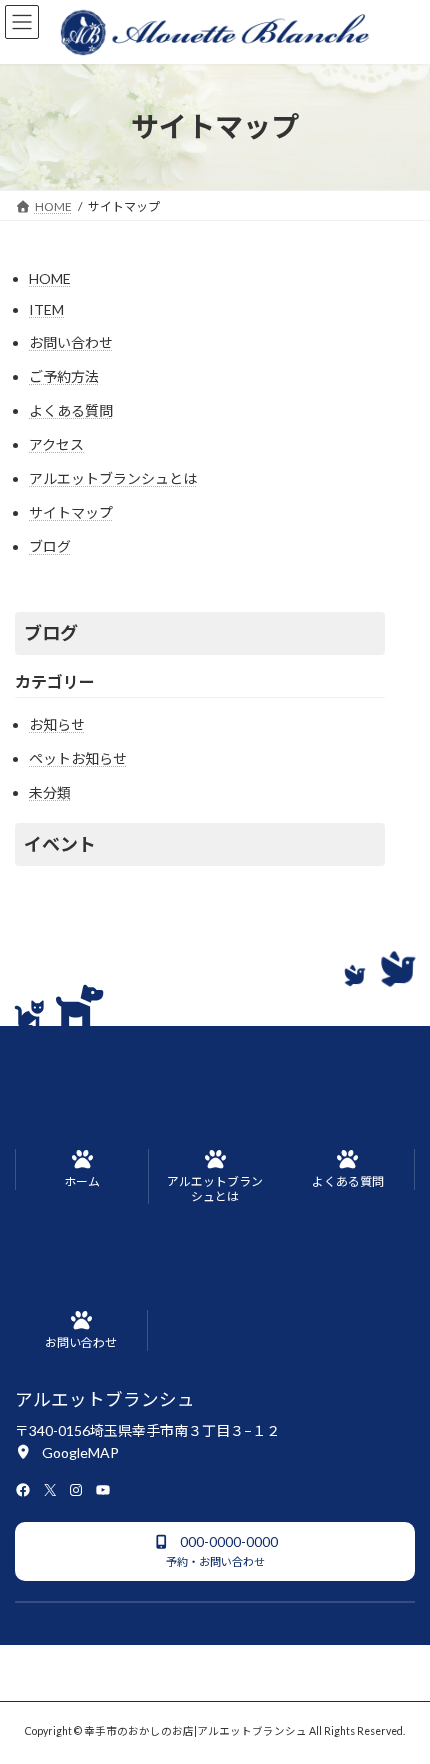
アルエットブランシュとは (113, 478)
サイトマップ (71, 512)
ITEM (46, 309)
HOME (50, 278)
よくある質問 (71, 410)
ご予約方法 (64, 376)
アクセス (56, 444)
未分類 (50, 792)
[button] (67, 1451)
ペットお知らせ (78, 758)
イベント (60, 844)
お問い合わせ (71, 342)
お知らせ (57, 724)
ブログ (50, 546)
